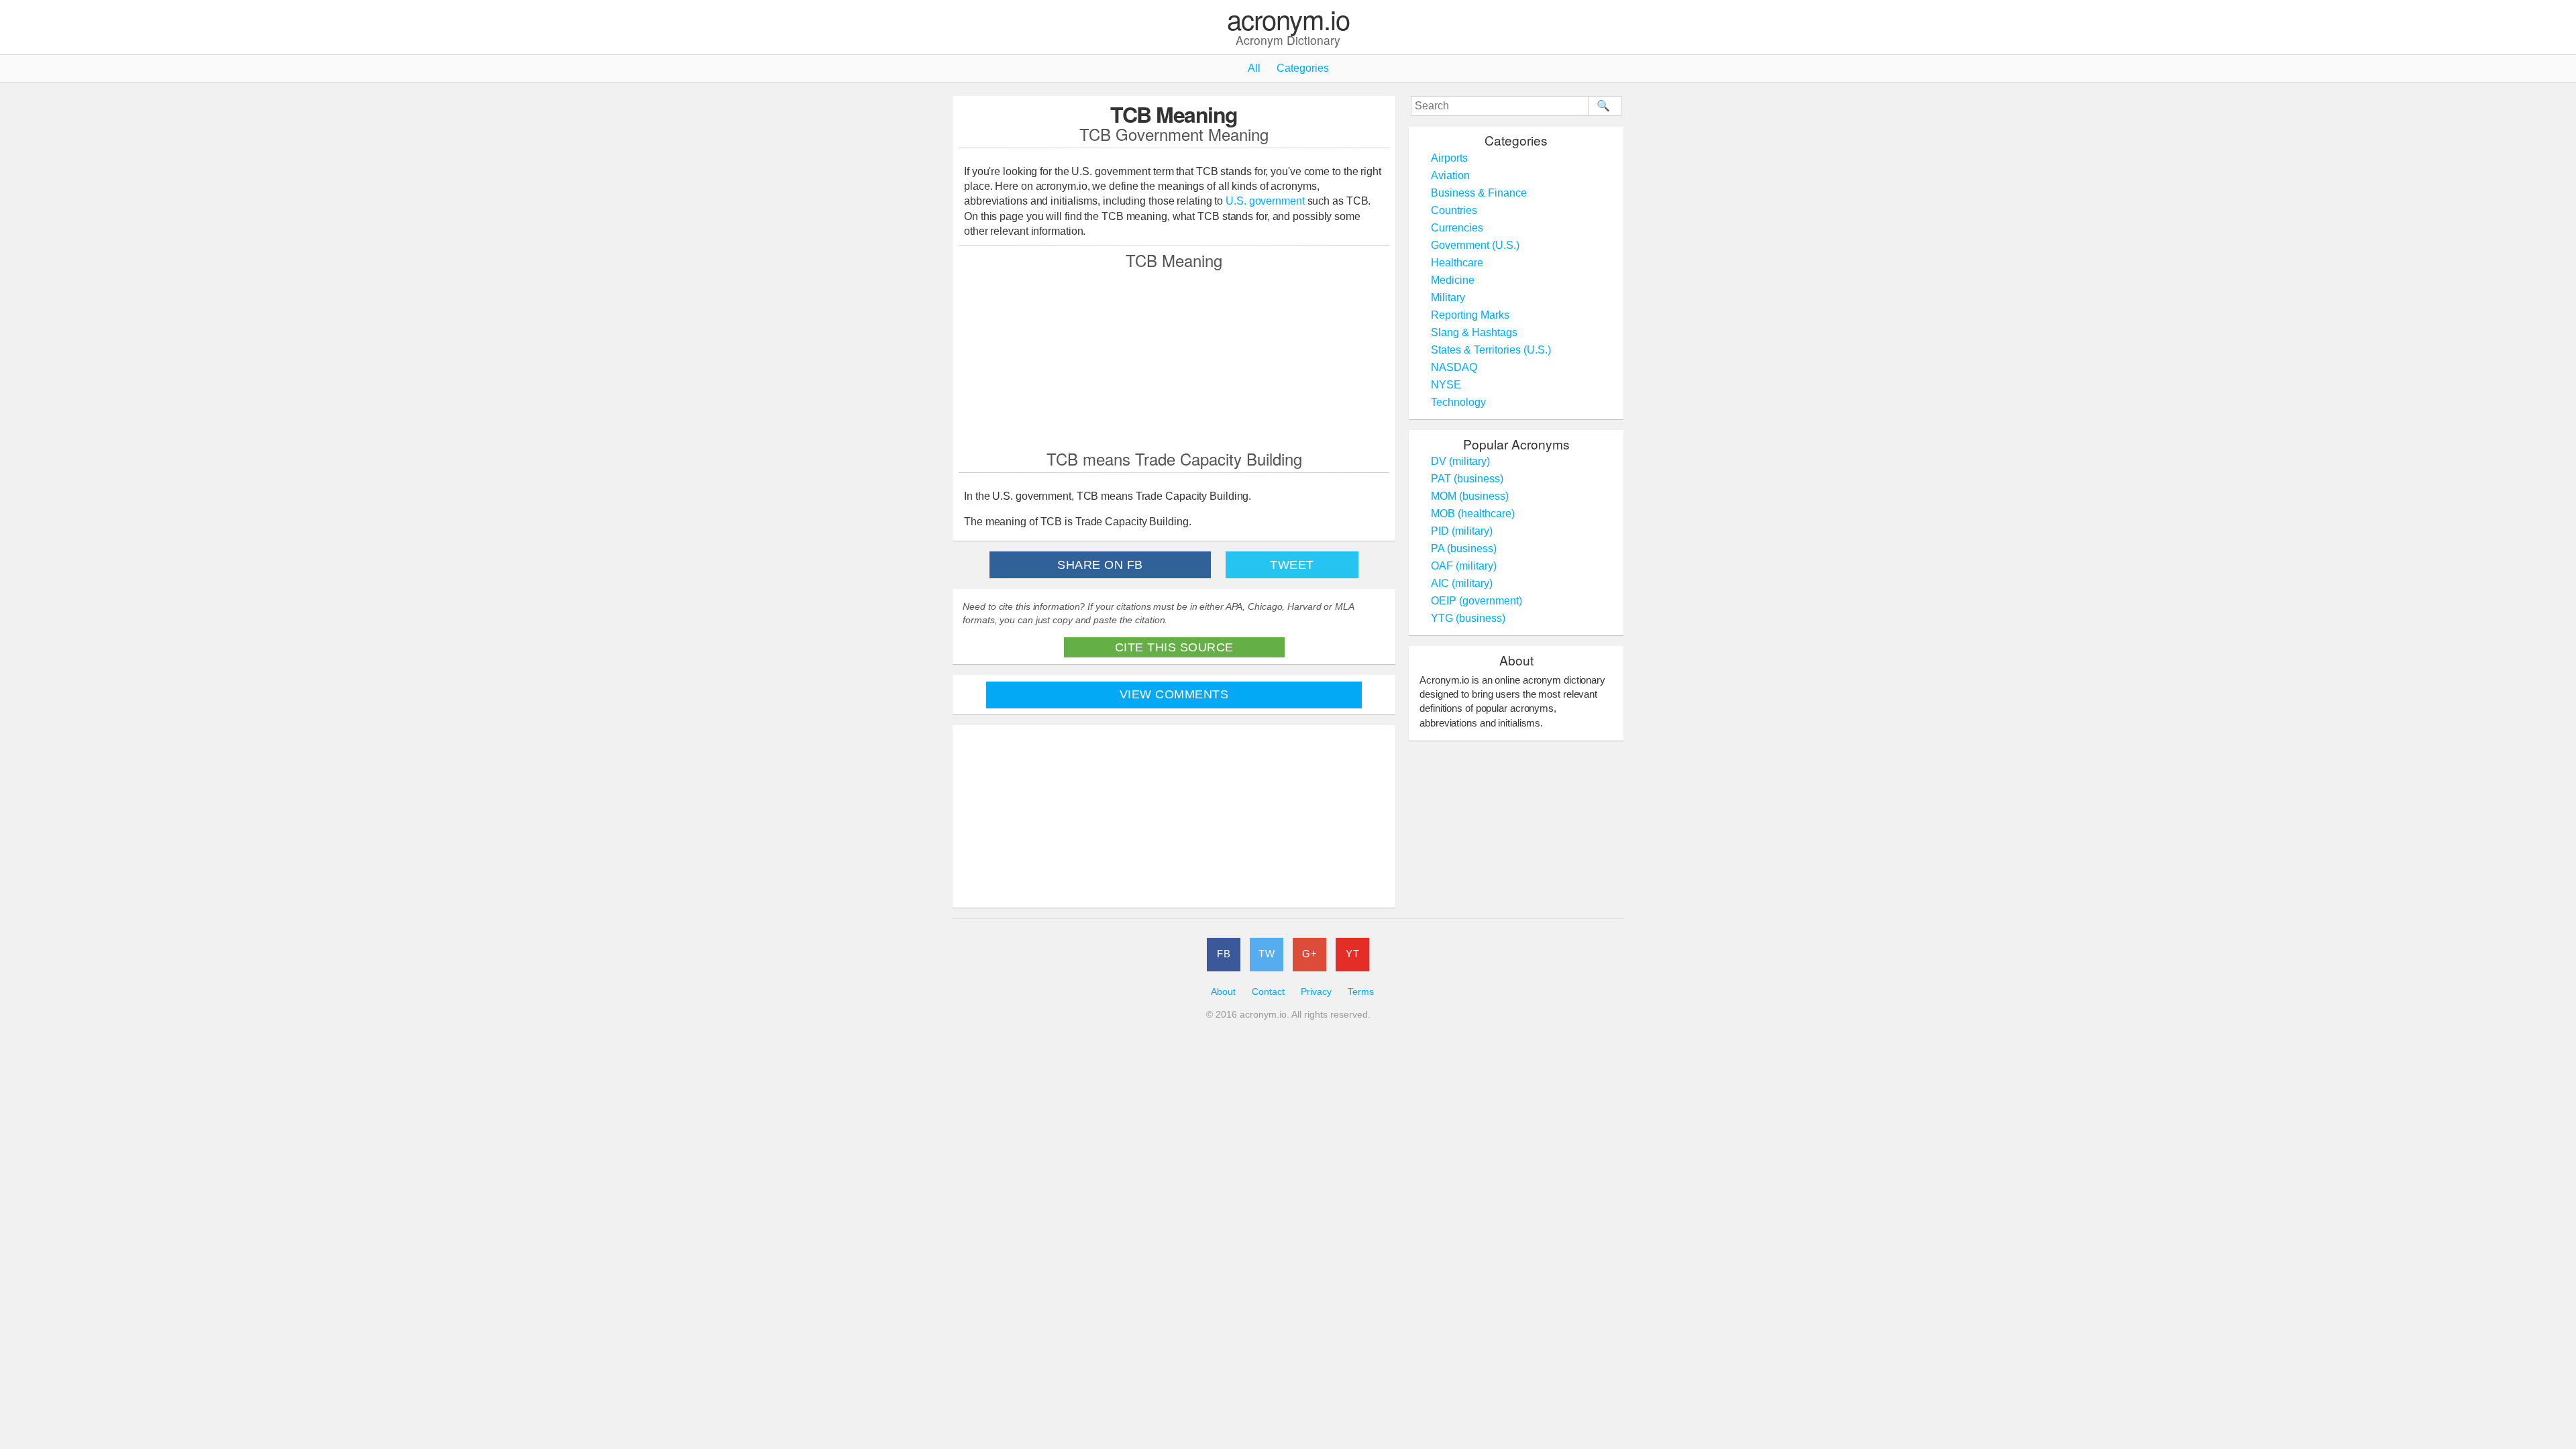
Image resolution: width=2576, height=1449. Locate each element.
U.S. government (1265, 201)
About (1223, 992)
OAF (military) (1464, 566)
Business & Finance (1479, 193)
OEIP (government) (1477, 601)
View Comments (1174, 694)
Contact (1268, 992)
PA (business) (1464, 548)
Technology (1458, 402)
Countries (1454, 210)
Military (1448, 298)
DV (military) (1460, 461)
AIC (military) (1462, 583)
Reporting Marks (1470, 315)
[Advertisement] (1174, 359)
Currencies (1457, 228)
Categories (1303, 68)
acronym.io (1288, 20)
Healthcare (1457, 263)
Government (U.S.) (1475, 245)
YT (1352, 954)
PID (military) (1462, 531)
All (1254, 68)
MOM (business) (1470, 496)
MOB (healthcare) (1473, 514)
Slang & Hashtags (1474, 332)
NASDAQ (1454, 367)
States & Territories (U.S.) (1491, 350)
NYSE (1446, 385)
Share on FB (1100, 565)
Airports (1449, 158)
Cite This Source (1174, 647)
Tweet (1292, 565)
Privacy (1316, 992)
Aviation (1450, 175)
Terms (1361, 992)
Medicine (1453, 280)
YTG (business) (1468, 618)
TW (1267, 954)
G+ (1309, 954)
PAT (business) (1467, 479)
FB (1224, 954)
